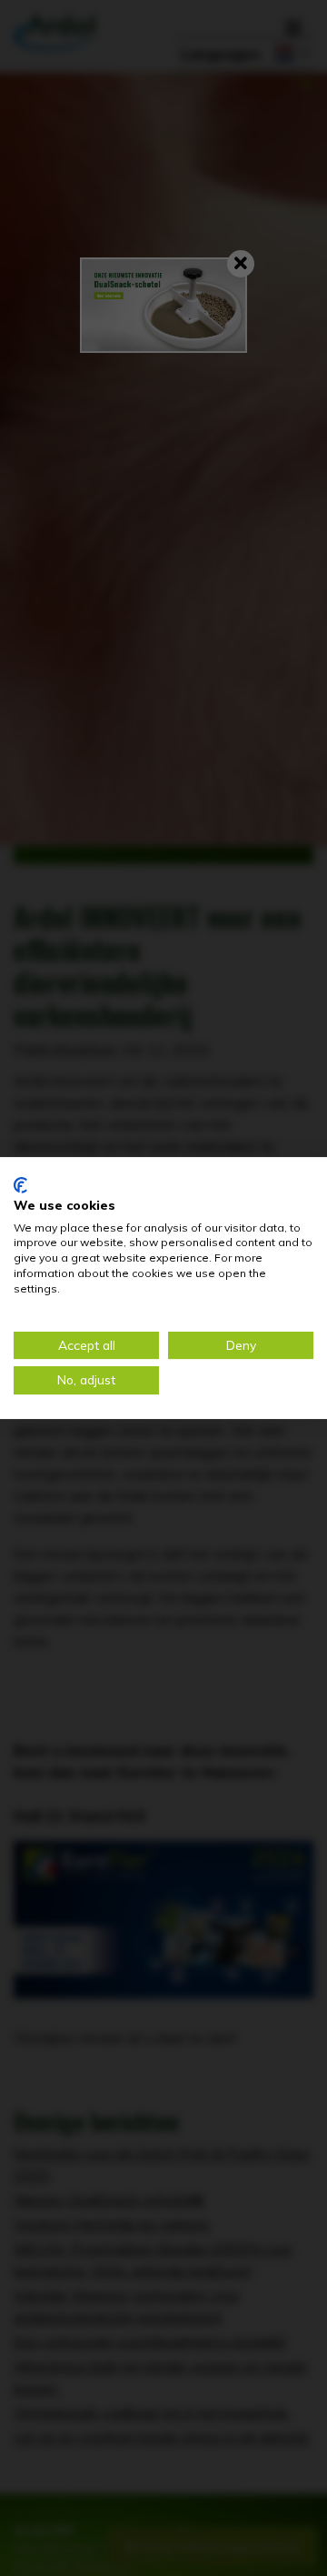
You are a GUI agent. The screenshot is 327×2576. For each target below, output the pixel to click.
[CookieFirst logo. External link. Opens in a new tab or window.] (20, 1185)
